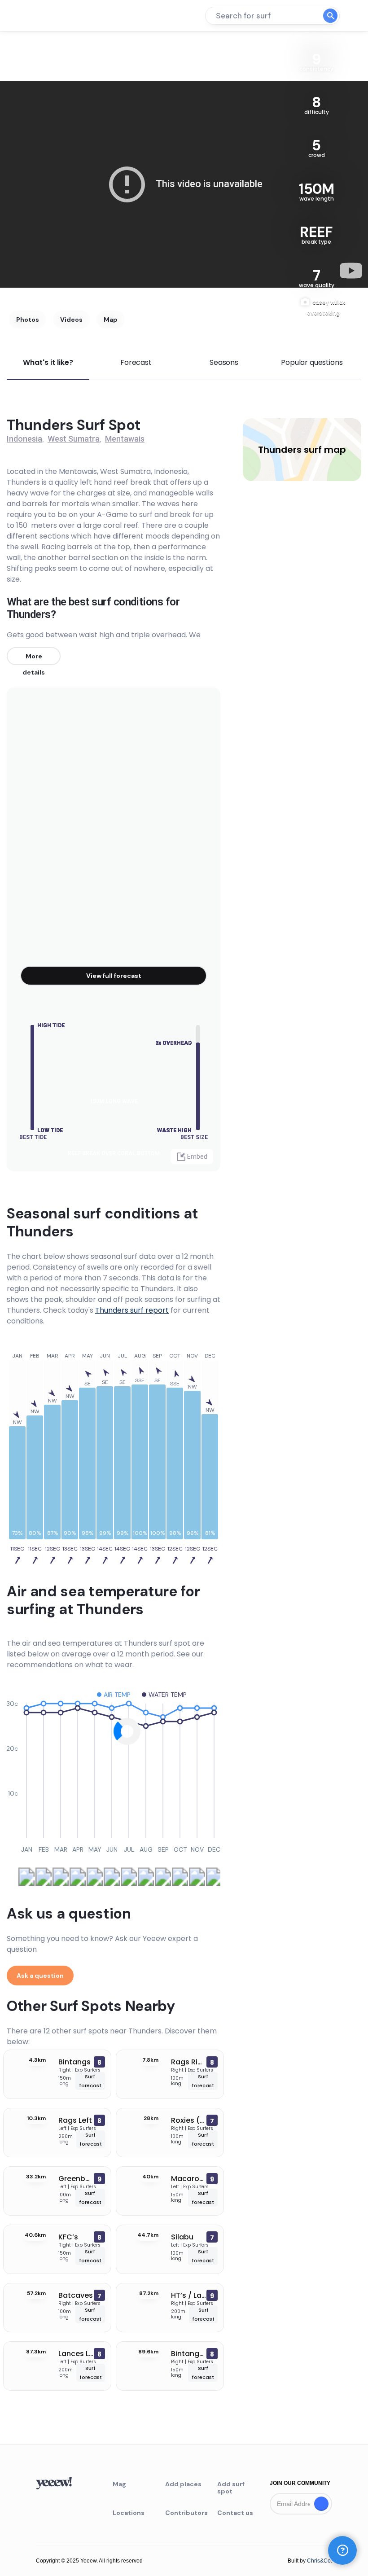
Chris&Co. (320, 2561)
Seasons (224, 362)
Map (111, 320)
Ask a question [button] (40, 1976)
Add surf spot (231, 2488)
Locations (129, 2513)
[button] (342, 2550)
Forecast (136, 362)
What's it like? (48, 362)
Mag (119, 2484)
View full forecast (114, 976)
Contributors (184, 2513)
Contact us (235, 2513)
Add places (183, 2484)
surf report (132, 1310)
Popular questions (312, 362)
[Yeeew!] (39, 16)
